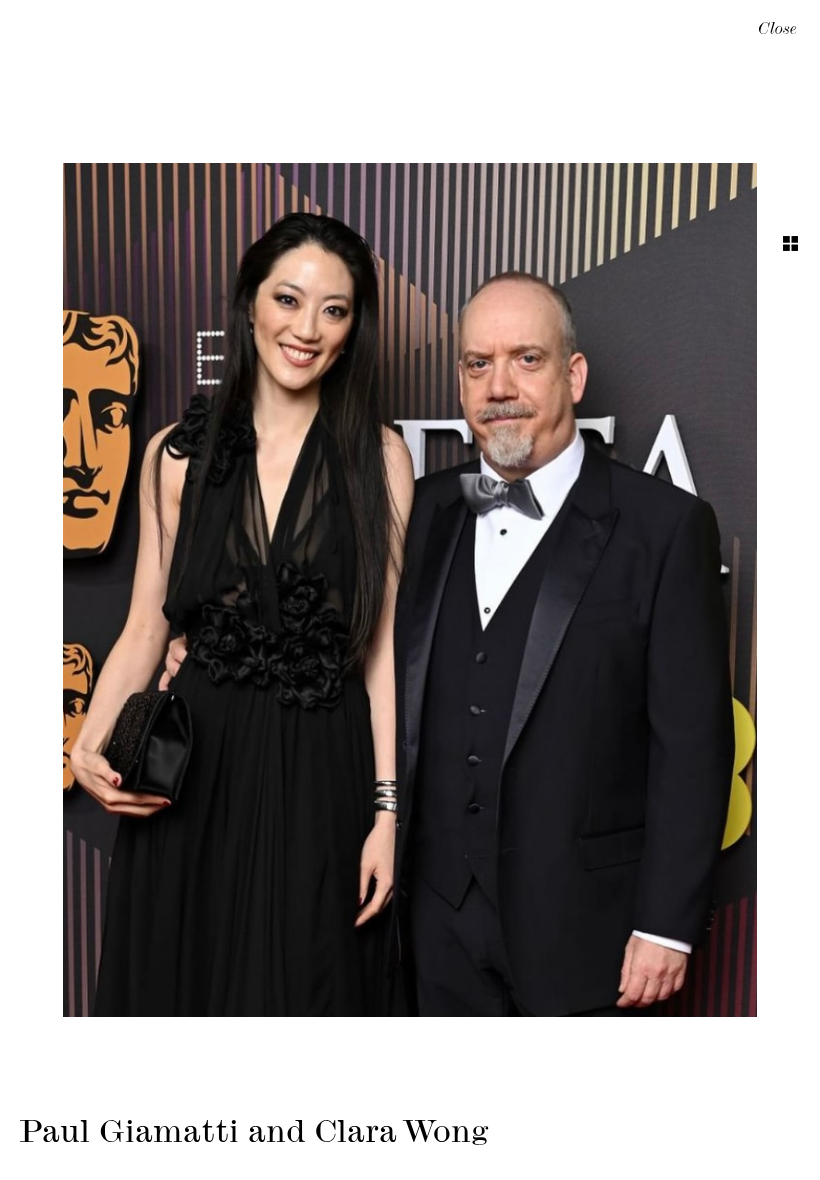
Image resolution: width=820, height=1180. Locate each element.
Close (777, 31)
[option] (410, 590)
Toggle (790, 243)
